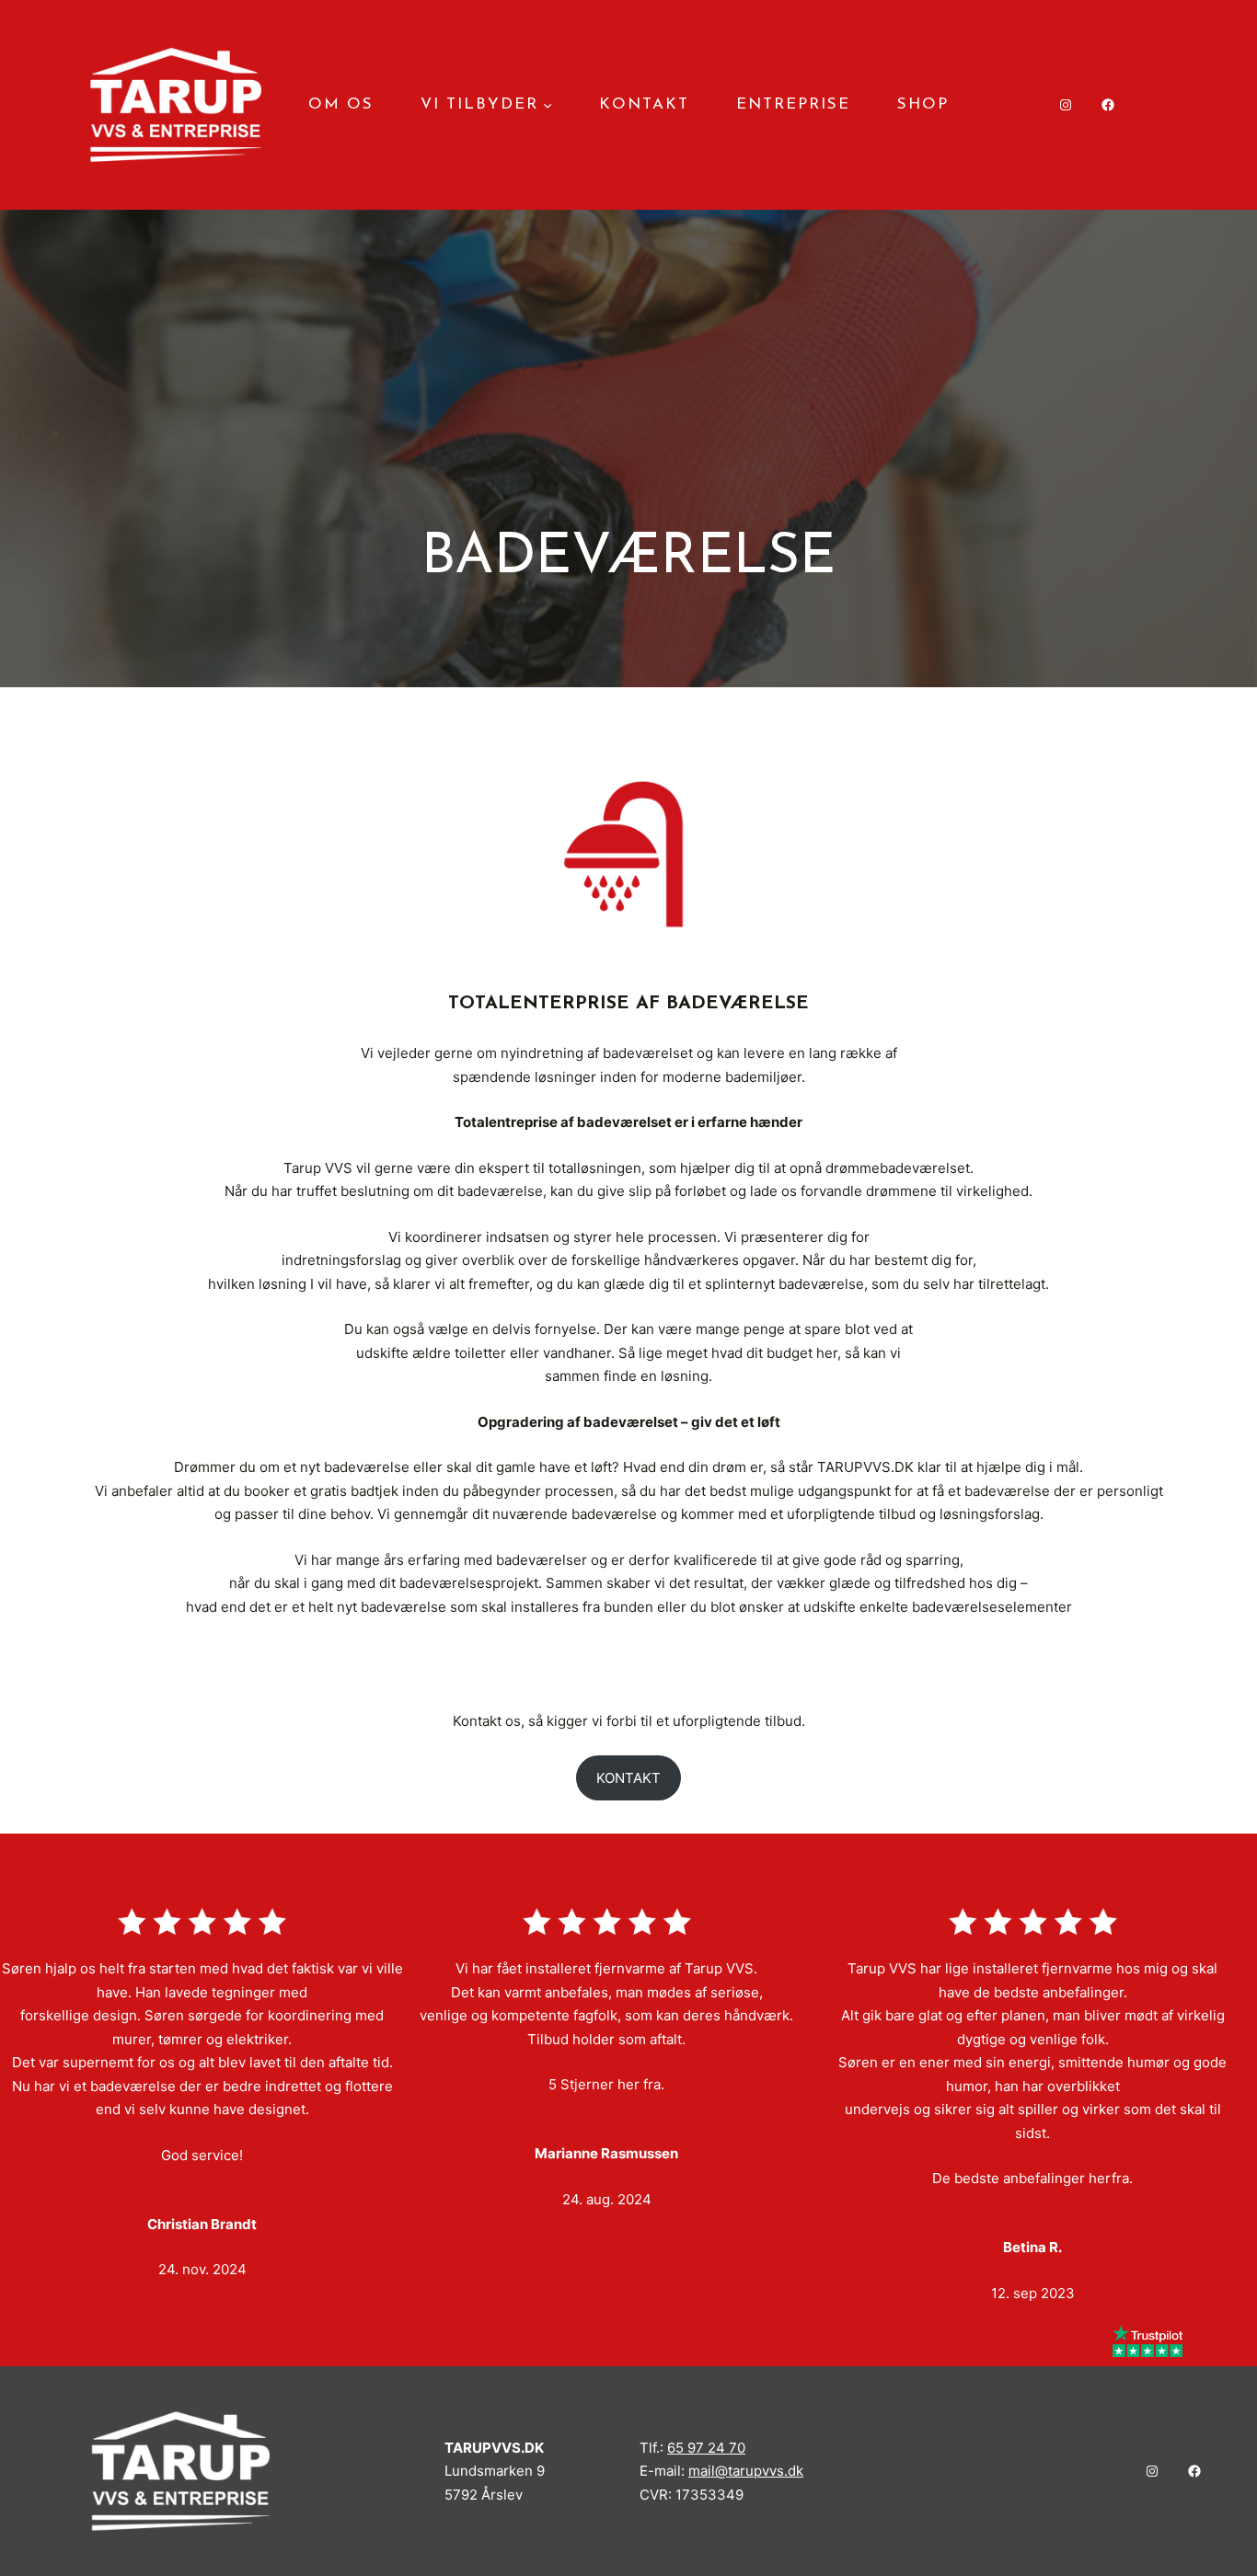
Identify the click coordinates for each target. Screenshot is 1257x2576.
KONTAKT (628, 1778)
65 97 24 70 (706, 2448)
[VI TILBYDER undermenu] (548, 105)
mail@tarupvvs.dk (746, 2471)
